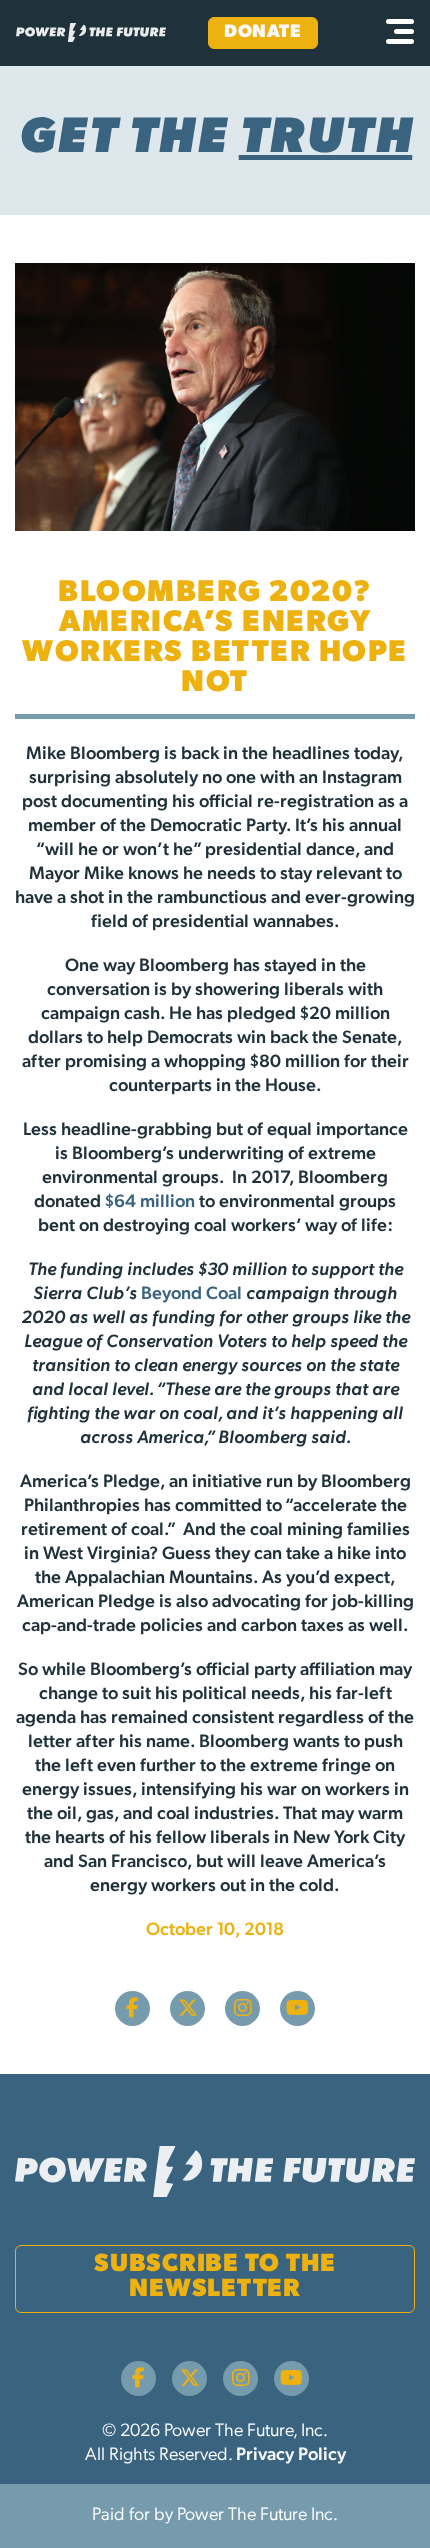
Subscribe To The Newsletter (215, 2277)
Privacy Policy (291, 2456)
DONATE (262, 33)
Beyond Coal (191, 1295)
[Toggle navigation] (400, 33)
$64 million (150, 1203)
